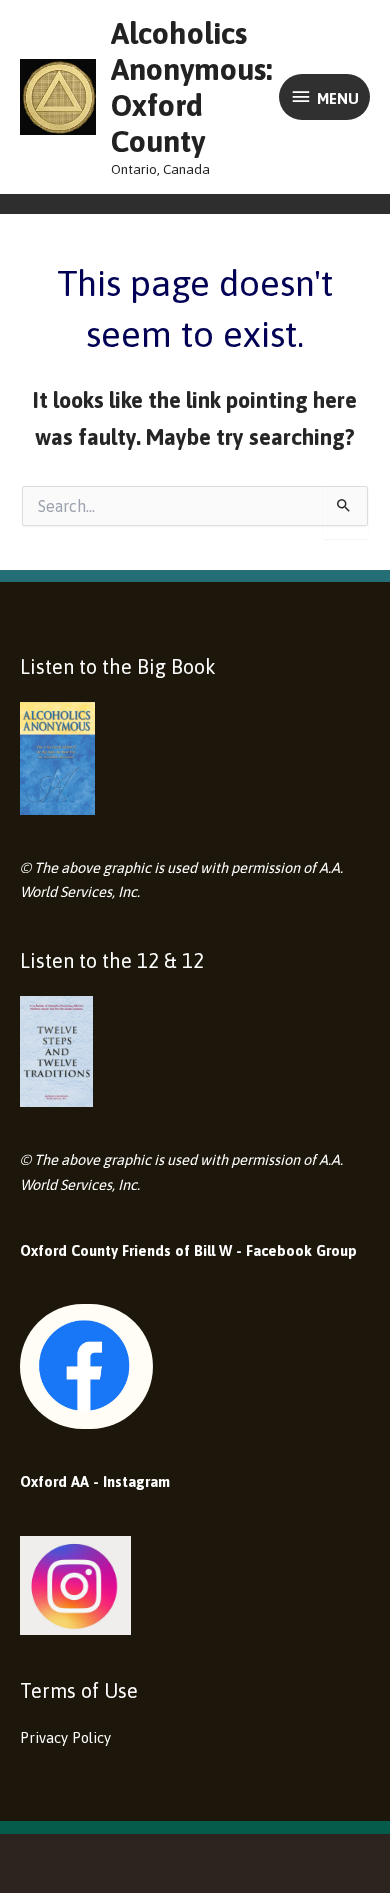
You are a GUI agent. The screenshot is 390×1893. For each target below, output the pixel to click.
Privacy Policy (65, 1737)
